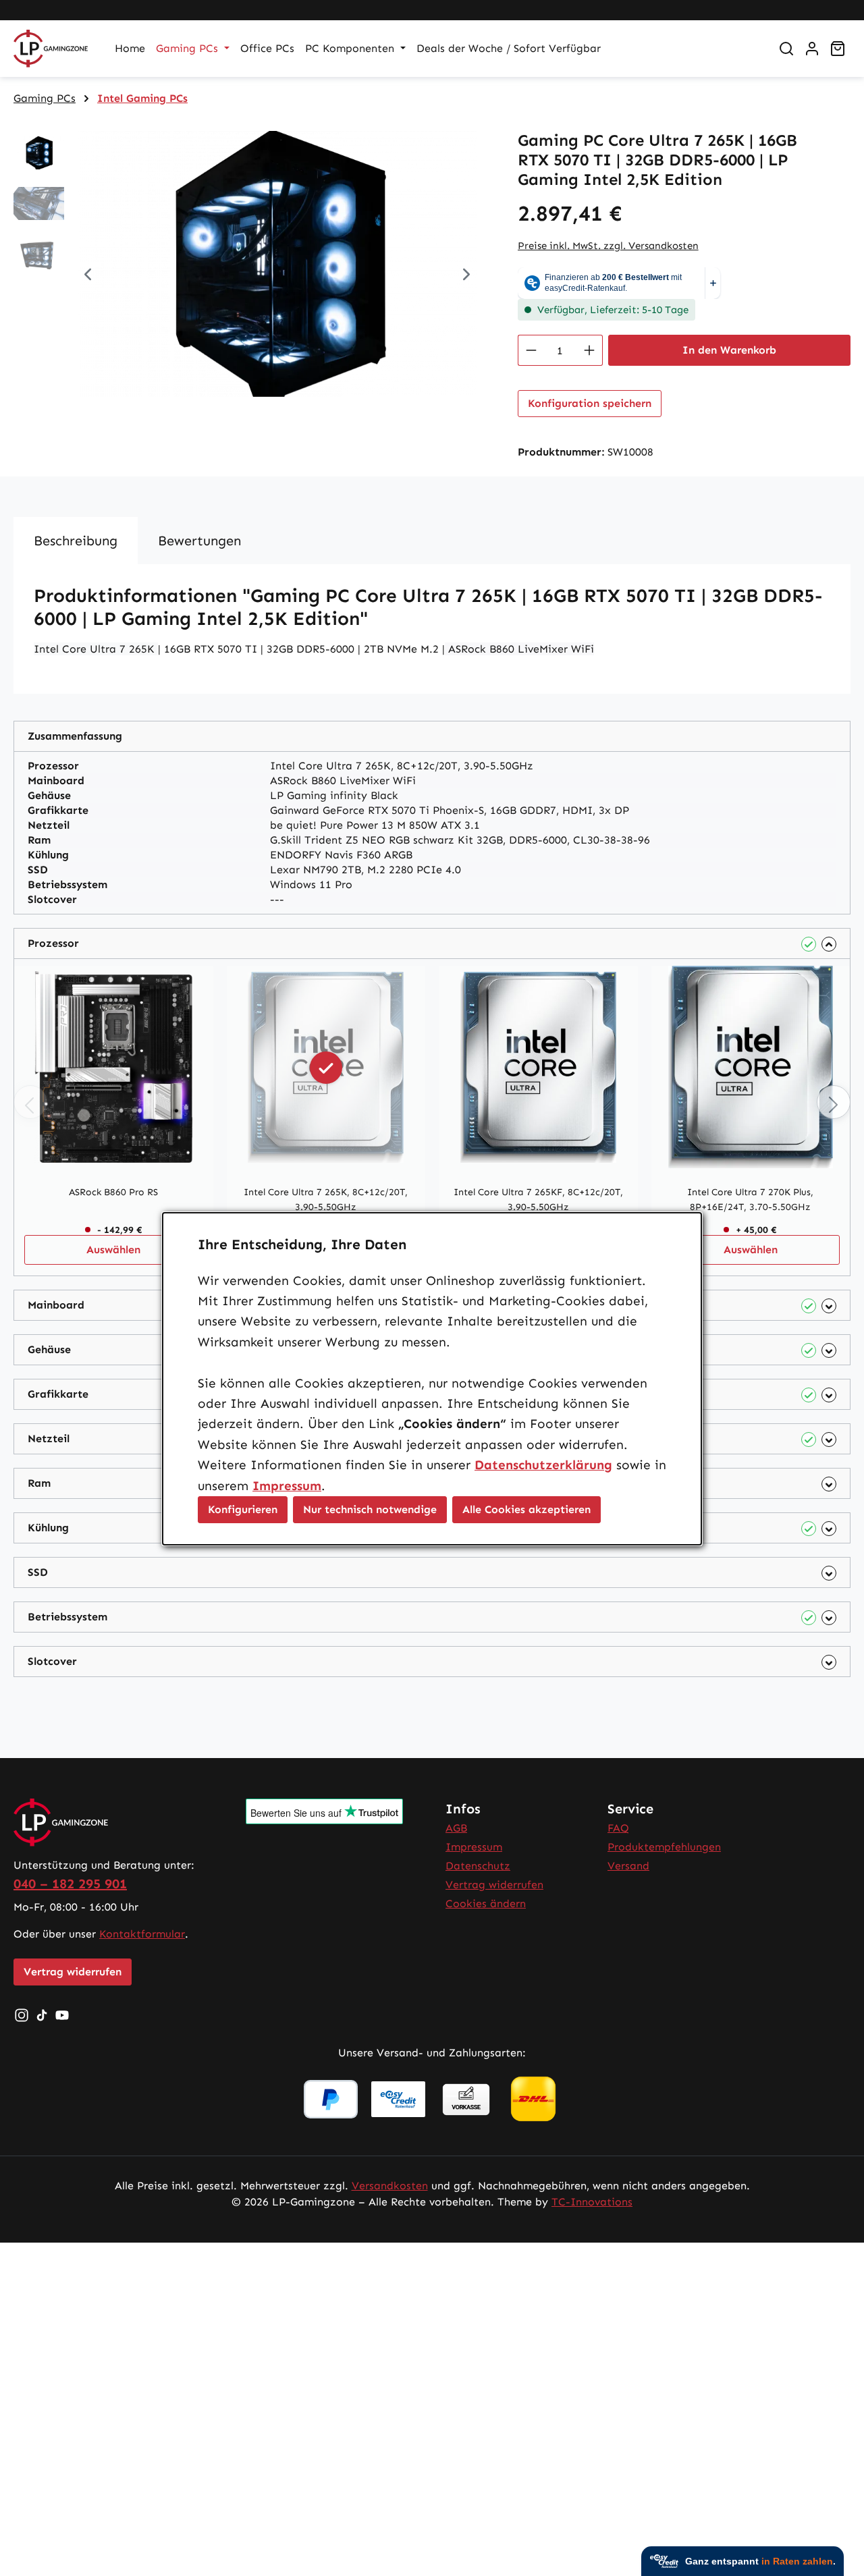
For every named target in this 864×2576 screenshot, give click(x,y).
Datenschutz (478, 1866)
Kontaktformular (142, 1934)
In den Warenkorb (729, 350)
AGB (456, 1828)
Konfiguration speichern (590, 403)
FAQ (618, 1828)
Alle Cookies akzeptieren (526, 1509)
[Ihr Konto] (812, 49)
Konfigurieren (243, 1509)
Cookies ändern (486, 1903)
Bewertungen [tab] (199, 541)
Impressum (474, 1847)
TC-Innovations (592, 2202)
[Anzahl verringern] (531, 350)
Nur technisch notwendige (370, 1509)
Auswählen (113, 1250)
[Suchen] (786, 49)
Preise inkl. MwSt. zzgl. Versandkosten (608, 246)
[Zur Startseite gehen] (51, 49)
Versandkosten (390, 2186)
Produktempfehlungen (664, 1847)
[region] (252, 276)
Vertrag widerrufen (73, 1972)
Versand (628, 1866)
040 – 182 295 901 (70, 1884)
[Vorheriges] (88, 276)
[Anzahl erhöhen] (590, 350)
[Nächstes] (466, 276)
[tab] (76, 541)
